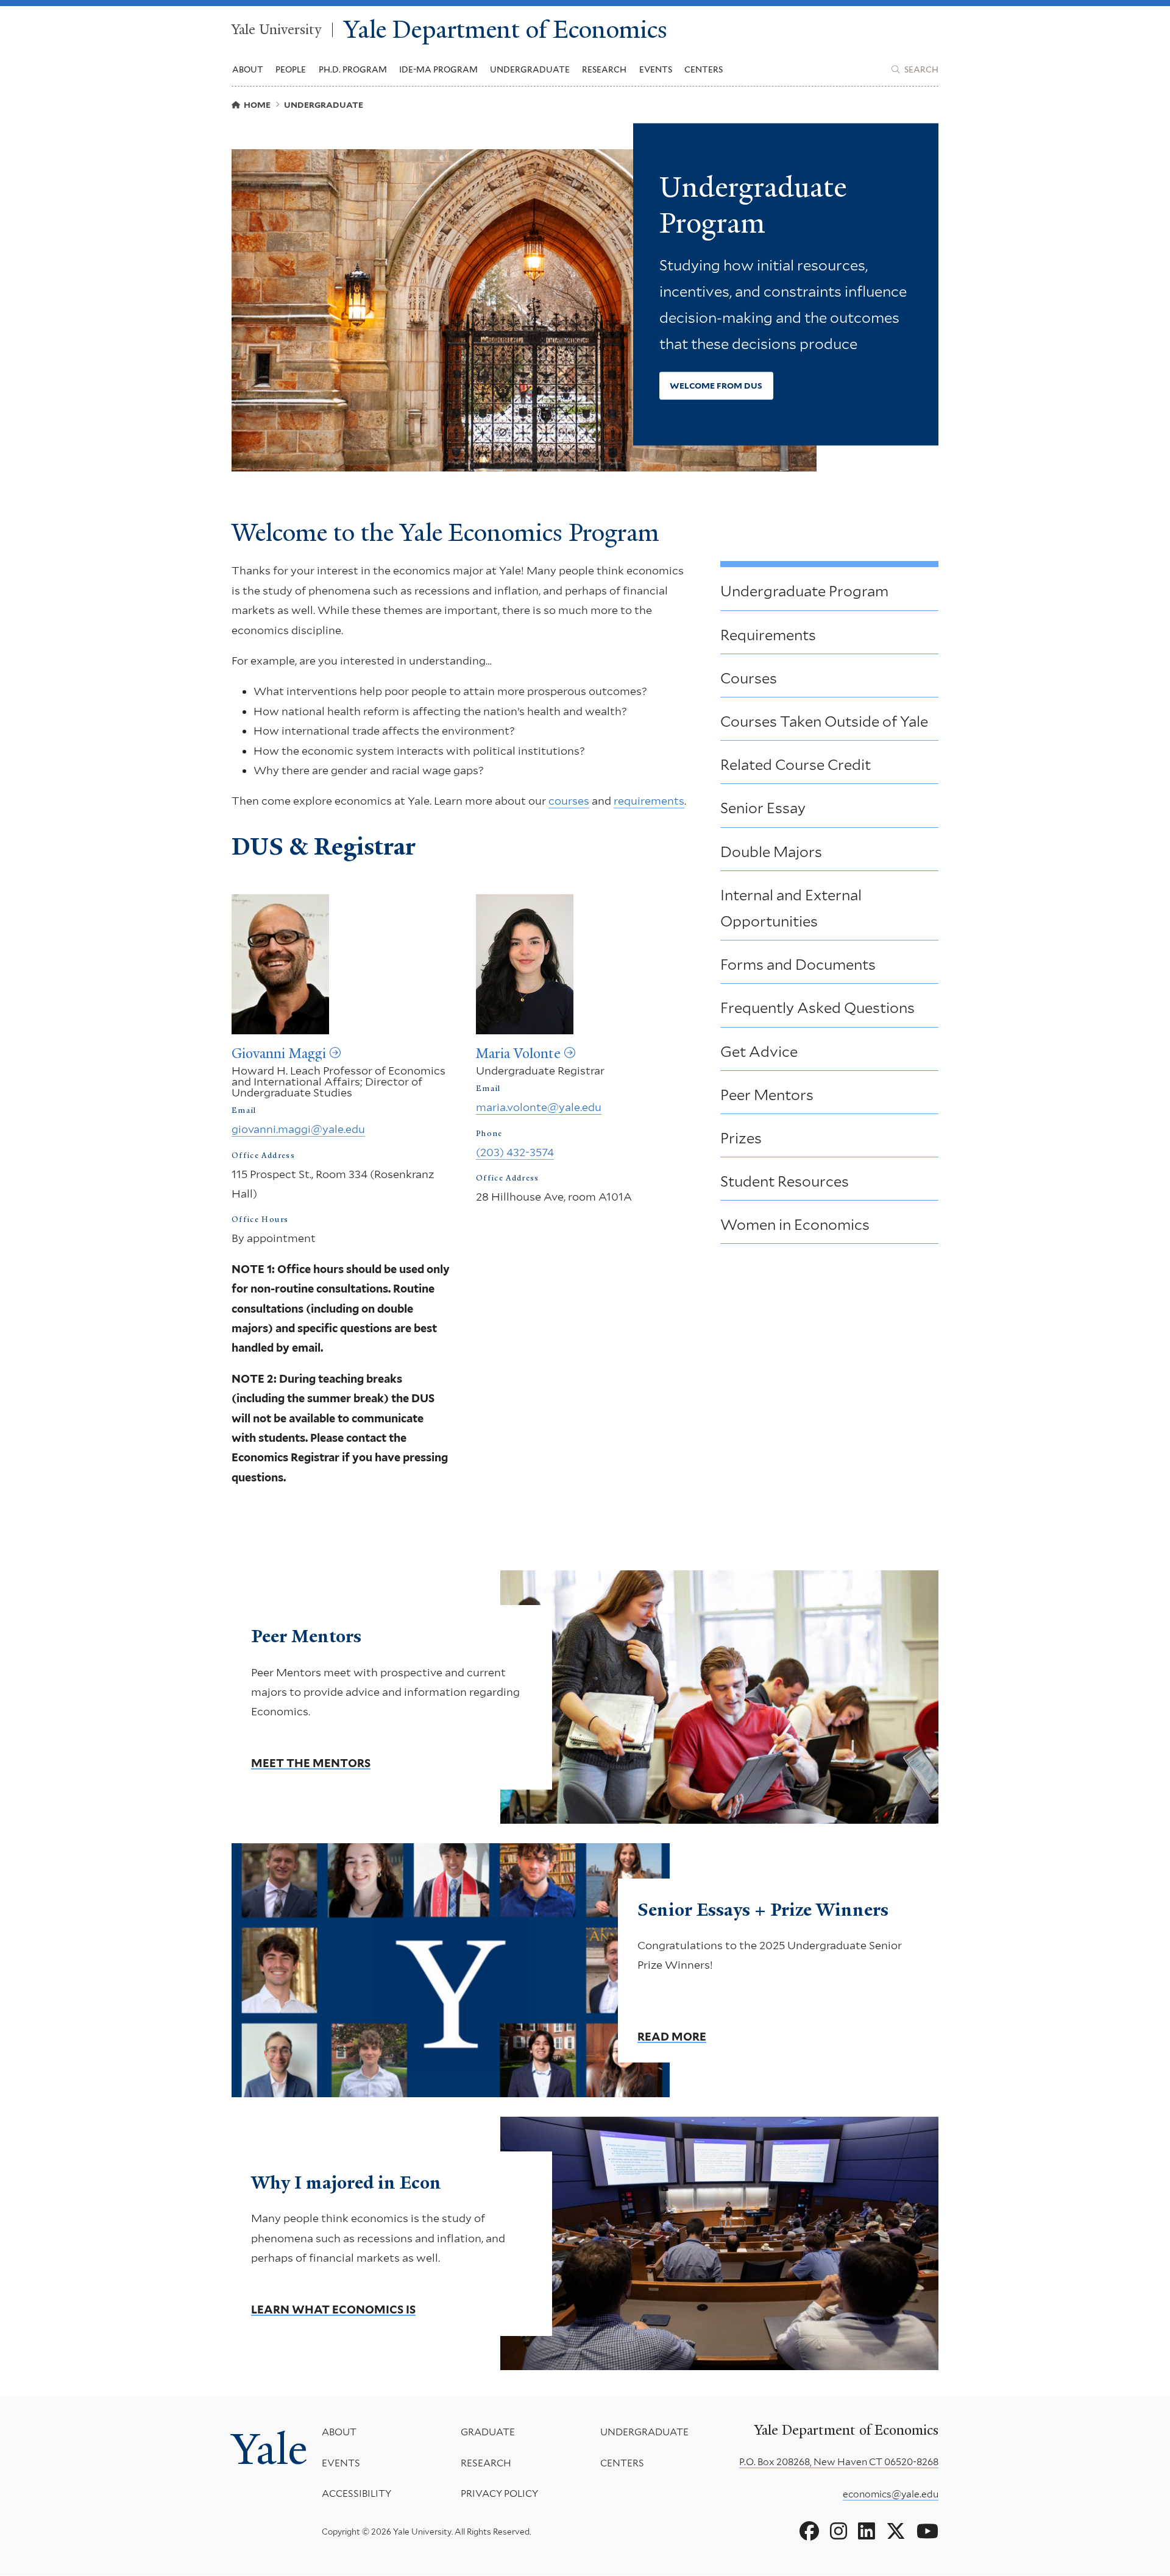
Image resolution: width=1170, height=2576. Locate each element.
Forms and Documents (798, 965)
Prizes (741, 1138)
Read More (672, 2036)
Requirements (768, 635)
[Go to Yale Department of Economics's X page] (896, 2532)
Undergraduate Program (804, 591)
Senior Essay (763, 808)
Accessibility (356, 2493)
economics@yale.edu (891, 2494)
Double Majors (771, 852)
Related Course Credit (796, 765)
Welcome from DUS (716, 386)
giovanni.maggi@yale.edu (298, 1129)
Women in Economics (795, 1225)
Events (656, 69)
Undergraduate (644, 2432)
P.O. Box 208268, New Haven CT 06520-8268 (839, 2462)
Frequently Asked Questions (817, 1008)
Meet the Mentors (311, 1763)
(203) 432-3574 (515, 1152)
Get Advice (759, 1052)
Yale (269, 2449)
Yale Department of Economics (505, 30)
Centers (704, 69)
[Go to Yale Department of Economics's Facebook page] (809, 2532)
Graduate (488, 2432)
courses (569, 801)
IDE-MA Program (438, 69)
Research (486, 2463)
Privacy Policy (499, 2493)
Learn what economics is (333, 2310)
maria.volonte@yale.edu (539, 1107)
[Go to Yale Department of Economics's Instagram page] (838, 2532)
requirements (649, 801)
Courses (749, 678)
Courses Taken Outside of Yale (824, 722)
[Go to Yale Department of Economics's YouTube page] (927, 2532)
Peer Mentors (767, 1095)
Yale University (276, 30)
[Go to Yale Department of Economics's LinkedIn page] (867, 2532)
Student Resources (785, 1181)
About (339, 2432)
